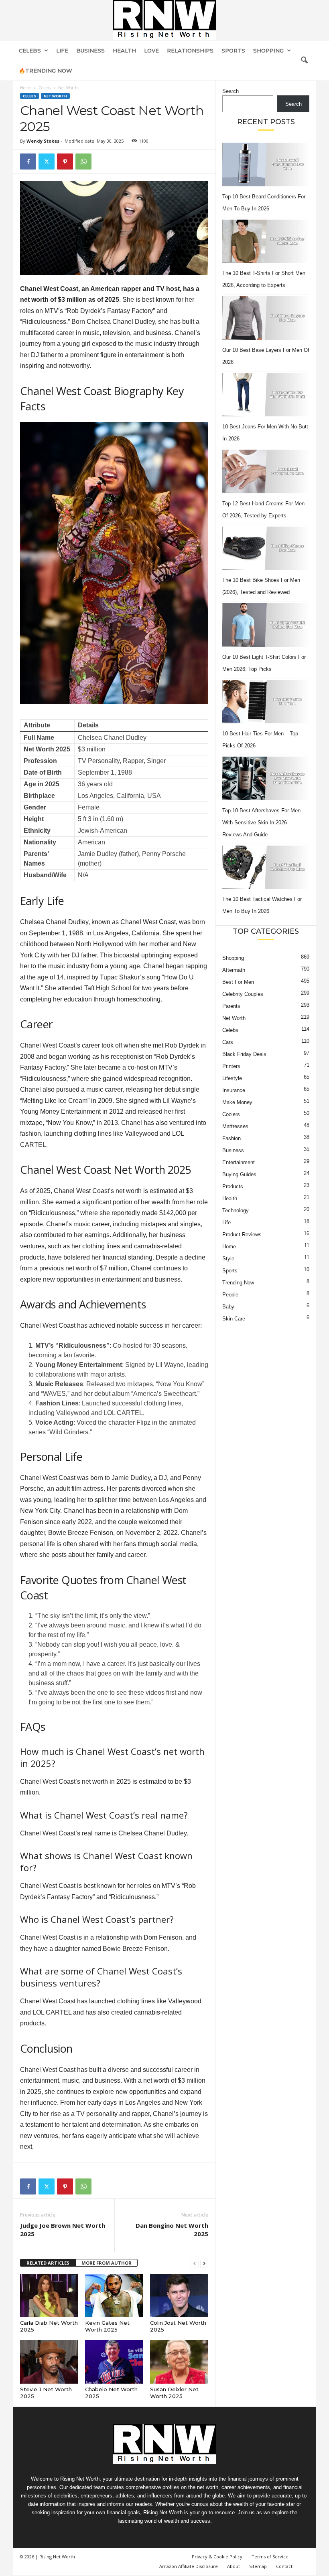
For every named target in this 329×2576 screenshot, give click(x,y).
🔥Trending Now (46, 71)
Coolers (231, 1114)
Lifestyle (232, 1078)
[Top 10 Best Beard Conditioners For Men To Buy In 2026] (266, 165)
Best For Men (238, 982)
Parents (231, 1006)
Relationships (190, 50)
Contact (284, 2566)
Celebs (30, 50)
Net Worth (55, 96)
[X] (47, 162)
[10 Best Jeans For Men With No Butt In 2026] (266, 395)
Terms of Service (270, 2557)
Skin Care (234, 1319)
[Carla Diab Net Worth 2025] (49, 2295)
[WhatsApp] (83, 162)
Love (151, 50)
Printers (231, 1066)
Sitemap (258, 2566)
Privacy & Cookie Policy (217, 2557)
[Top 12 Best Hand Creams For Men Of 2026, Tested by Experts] (266, 471)
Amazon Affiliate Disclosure (189, 2566)
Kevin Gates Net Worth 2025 (107, 2326)
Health (124, 50)
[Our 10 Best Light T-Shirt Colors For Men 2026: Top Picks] (266, 625)
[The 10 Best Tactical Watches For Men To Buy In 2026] (266, 867)
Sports (233, 50)
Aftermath (234, 970)
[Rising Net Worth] (164, 20)
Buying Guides (239, 1174)
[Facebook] (28, 162)
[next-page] (204, 2263)
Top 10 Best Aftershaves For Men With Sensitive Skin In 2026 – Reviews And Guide (261, 823)
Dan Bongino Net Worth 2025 (172, 2230)
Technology (236, 1210)
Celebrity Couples (243, 994)
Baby (228, 1307)
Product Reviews (242, 1235)
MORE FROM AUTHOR (107, 2263)
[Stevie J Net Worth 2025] (49, 2362)
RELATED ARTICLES (48, 2263)
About (234, 2566)
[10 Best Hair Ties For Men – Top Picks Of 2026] (266, 702)
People (230, 1295)
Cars (228, 1042)
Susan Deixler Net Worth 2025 (174, 2393)
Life (62, 50)
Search (231, 91)
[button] (304, 61)
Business (90, 50)
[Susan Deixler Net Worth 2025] (179, 2362)
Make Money (237, 1102)
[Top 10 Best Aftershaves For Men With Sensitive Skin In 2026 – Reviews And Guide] (266, 778)
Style (228, 1259)
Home (25, 88)
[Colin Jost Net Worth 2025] (179, 2295)
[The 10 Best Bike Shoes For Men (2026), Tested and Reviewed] (266, 548)
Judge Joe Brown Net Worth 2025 (63, 2230)
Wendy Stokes (43, 141)
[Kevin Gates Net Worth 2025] (114, 2295)
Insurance (234, 1090)
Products (233, 1186)
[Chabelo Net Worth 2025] (114, 2362)
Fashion (232, 1138)
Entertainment (239, 1162)
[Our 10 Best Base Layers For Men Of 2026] (266, 318)
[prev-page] (195, 2263)
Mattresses (235, 1126)
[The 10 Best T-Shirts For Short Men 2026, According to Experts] (266, 241)
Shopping (268, 50)
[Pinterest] (65, 162)
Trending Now (238, 1283)
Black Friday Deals (244, 1054)
